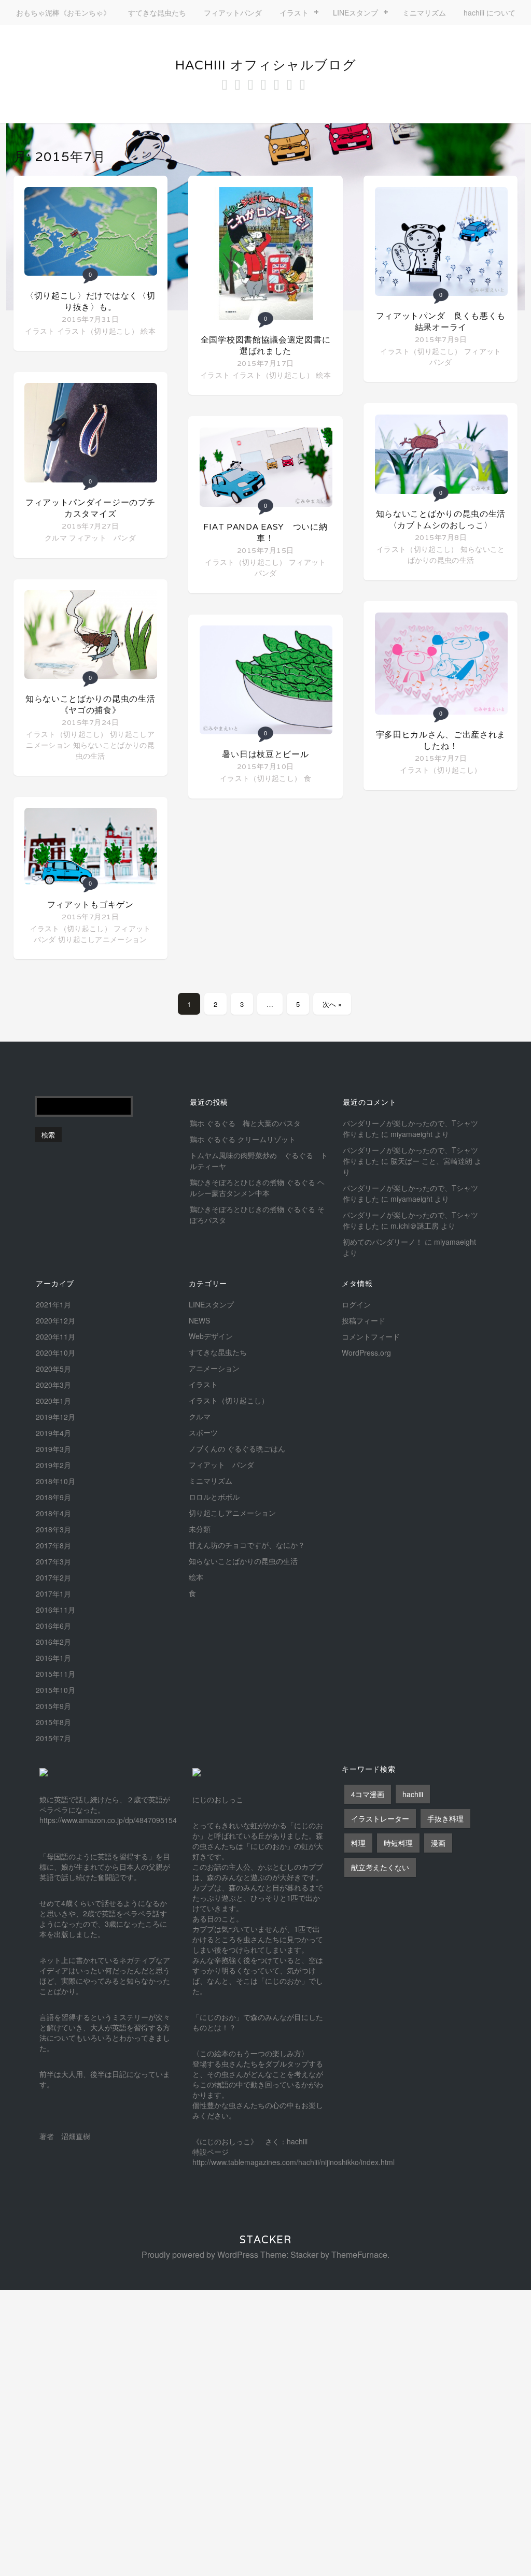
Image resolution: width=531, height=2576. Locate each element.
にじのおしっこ (218, 1799)
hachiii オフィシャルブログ (266, 65)
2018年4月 (53, 1513)
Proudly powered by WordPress (200, 2254)
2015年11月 (55, 1674)
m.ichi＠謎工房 (415, 1226)
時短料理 (398, 1843)
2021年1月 (53, 1304)
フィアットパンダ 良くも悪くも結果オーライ (441, 322)
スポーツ (203, 1432)
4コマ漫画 (368, 1794)
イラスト (294, 12)
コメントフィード (371, 1336)
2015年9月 (53, 1706)
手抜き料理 (445, 1818)
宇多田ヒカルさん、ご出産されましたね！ (441, 740)
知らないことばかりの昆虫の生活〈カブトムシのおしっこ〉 (441, 520)
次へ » (332, 1004)
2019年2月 (53, 1465)
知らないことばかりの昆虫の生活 (456, 554)
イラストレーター (380, 1818)
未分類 (200, 1529)
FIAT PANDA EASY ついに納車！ (265, 532)
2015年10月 (55, 1690)
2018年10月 (55, 1481)
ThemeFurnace (359, 2254)
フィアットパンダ (233, 12)
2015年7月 (53, 1738)
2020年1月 (53, 1401)
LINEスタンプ (355, 12)
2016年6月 (53, 1626)
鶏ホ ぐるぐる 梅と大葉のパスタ (245, 1123)
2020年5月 (53, 1369)
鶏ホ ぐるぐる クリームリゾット (243, 1139)
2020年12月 (55, 1320)
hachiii (413, 1794)
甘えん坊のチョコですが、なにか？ (247, 1545)
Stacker (265, 2240)
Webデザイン (211, 1336)
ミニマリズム (424, 12)
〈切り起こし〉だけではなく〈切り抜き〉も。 (90, 301)
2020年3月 (53, 1385)
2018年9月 (53, 1497)
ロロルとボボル (214, 1497)
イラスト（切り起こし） (98, 331)
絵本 (148, 331)
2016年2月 (53, 1642)
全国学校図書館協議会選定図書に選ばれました (266, 345)
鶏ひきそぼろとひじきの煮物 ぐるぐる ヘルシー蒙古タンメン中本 (257, 1187)
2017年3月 (53, 1561)
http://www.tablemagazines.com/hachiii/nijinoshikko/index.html (294, 2162)
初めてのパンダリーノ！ (383, 1242)
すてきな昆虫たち (157, 12)
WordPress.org (366, 1353)
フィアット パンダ (102, 537)
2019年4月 (53, 1433)
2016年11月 (55, 1610)
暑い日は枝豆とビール (265, 754)
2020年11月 (55, 1336)
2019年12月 (55, 1417)
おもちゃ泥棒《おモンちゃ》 (63, 12)
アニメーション (214, 1368)
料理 (358, 1843)
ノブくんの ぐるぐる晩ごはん (237, 1448)
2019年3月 (53, 1449)
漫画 (438, 1843)
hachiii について (490, 12)
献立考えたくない (380, 1867)
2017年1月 (53, 1593)
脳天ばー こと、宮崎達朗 (431, 1161)
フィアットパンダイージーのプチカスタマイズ (90, 508)
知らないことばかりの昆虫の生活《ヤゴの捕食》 (90, 705)
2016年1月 (53, 1658)
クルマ (56, 537)
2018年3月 (53, 1529)
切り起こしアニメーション (103, 939)
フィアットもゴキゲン (90, 905)
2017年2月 (53, 1577)
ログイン (356, 1304)
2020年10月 (55, 1353)
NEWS (199, 1320)
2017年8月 (53, 1545)
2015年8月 (53, 1722)
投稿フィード (364, 1320)
